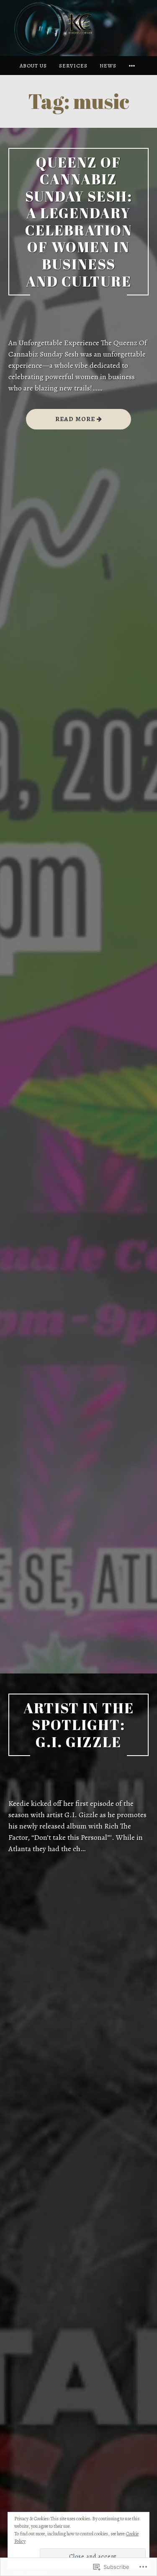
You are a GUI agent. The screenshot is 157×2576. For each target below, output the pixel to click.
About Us (33, 66)
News (108, 66)
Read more (61, 422)
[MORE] (133, 66)
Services (73, 66)
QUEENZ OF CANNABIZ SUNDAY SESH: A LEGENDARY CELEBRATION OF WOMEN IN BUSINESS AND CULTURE (79, 222)
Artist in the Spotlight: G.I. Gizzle (79, 1725)
